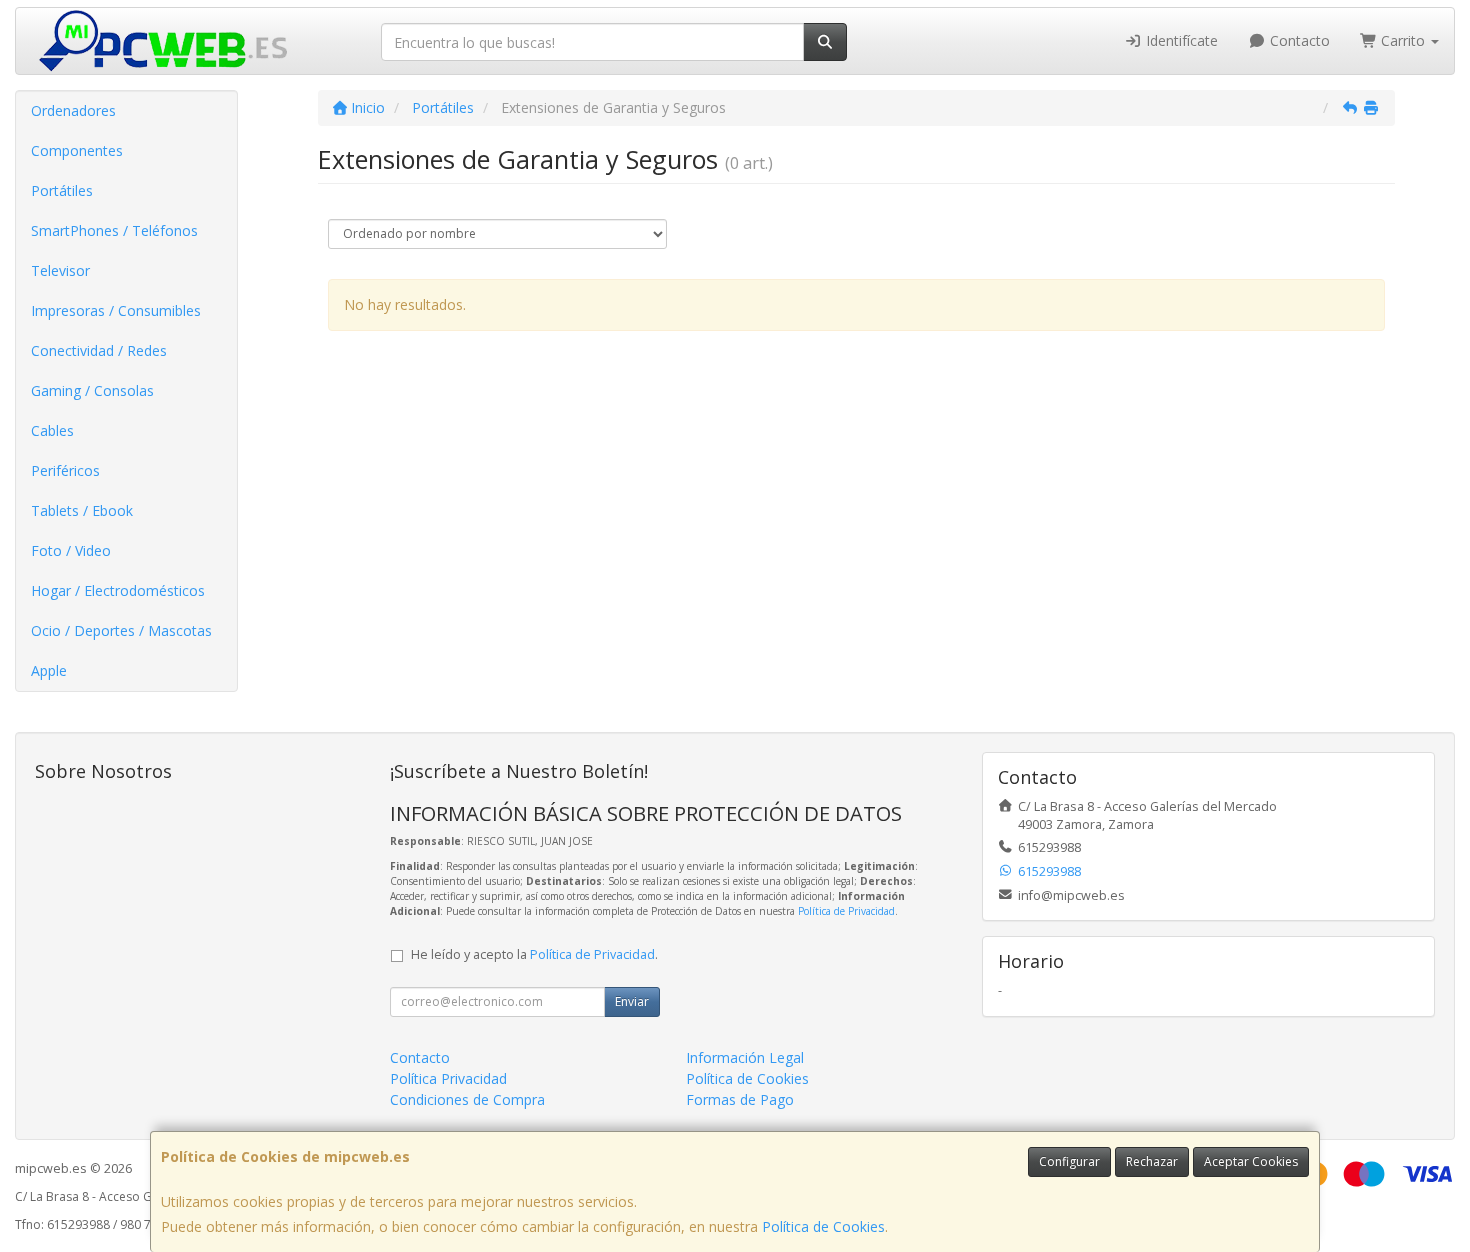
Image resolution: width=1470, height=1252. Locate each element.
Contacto (1298, 40)
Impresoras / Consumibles (116, 310)
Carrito (1403, 40)
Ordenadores (73, 110)
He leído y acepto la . (534, 954)
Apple (49, 670)
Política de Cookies (823, 1226)
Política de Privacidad (846, 911)
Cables (52, 430)
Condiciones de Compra (467, 1099)
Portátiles (62, 190)
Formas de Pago (740, 1099)
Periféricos (65, 470)
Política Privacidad (448, 1078)
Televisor (60, 270)
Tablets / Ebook (82, 510)
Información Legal (745, 1057)
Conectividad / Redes (99, 350)
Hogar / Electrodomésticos (118, 590)
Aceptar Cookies (1251, 1161)
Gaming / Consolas (92, 390)
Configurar (1069, 1161)
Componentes (77, 150)
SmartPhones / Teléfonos (114, 230)
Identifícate (1180, 40)
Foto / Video (71, 550)
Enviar (632, 1001)
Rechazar (1152, 1161)
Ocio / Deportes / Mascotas (121, 630)
